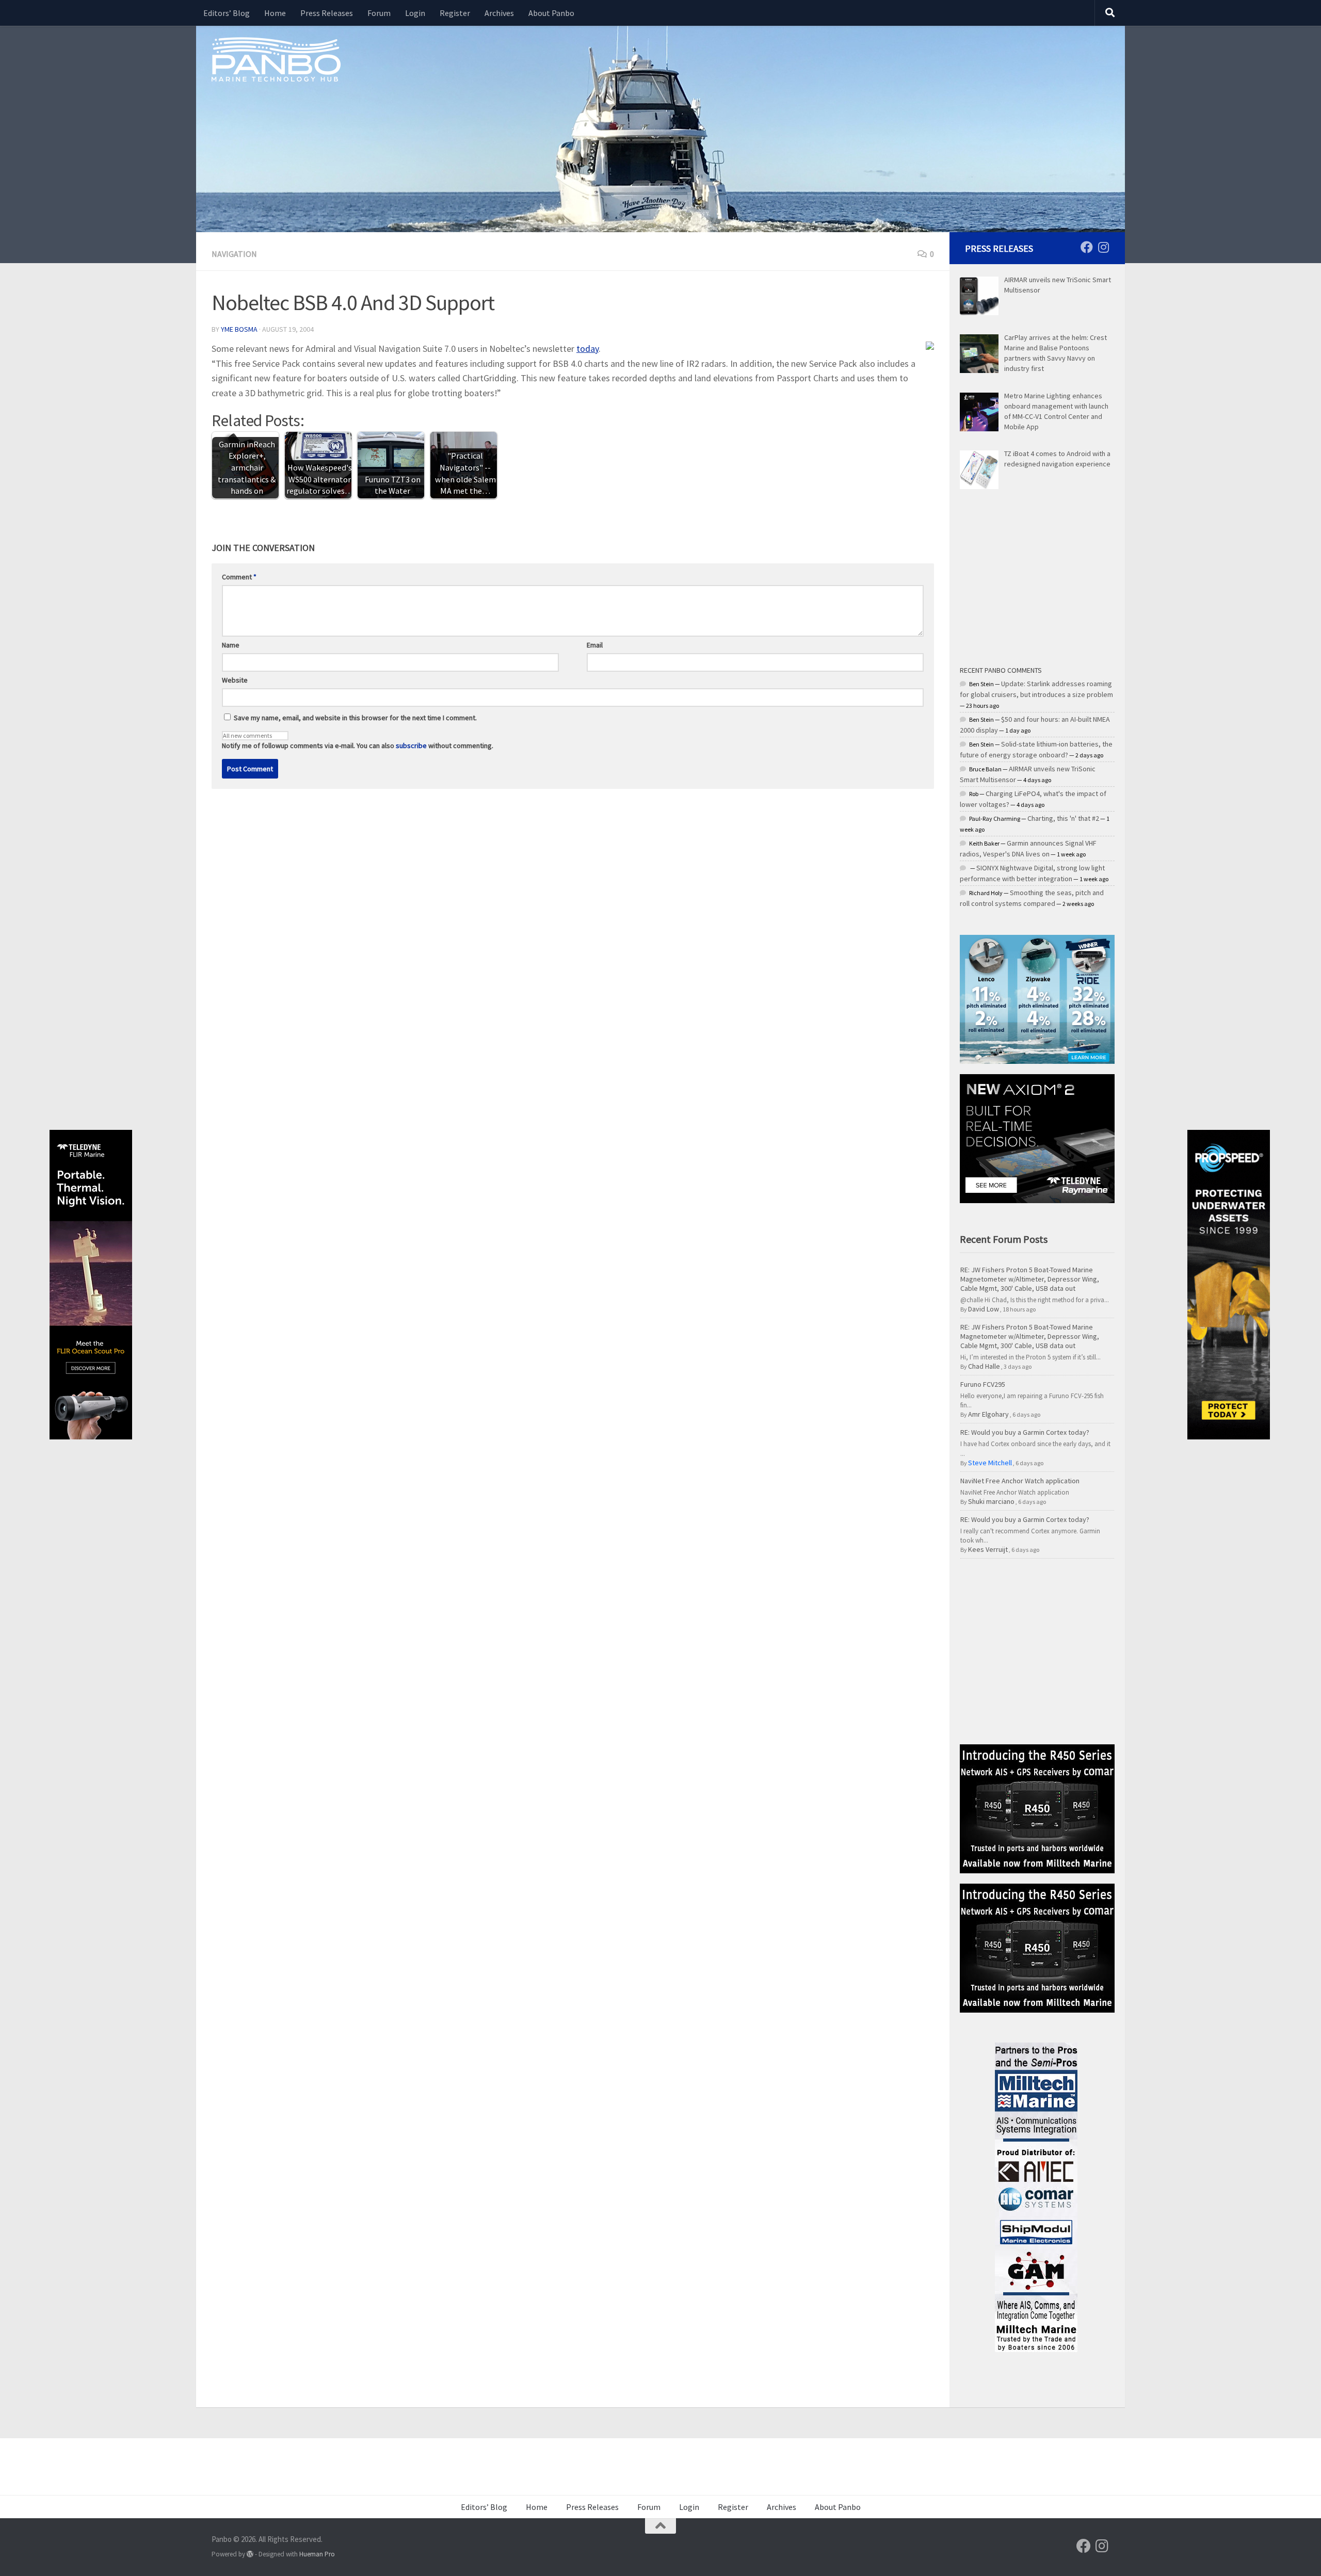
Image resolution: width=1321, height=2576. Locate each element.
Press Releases (327, 13)
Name (231, 645)
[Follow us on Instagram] (1103, 247)
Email (595, 645)
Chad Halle (984, 1366)
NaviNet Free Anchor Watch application (1020, 1481)
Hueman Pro (317, 2554)
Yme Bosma (239, 329)
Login (415, 13)
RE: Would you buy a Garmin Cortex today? (1025, 1432)
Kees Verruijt (988, 1549)
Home (275, 13)
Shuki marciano (991, 1501)
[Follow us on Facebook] (1087, 247)
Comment (239, 577)
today (587, 349)
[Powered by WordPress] (250, 2554)
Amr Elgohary (988, 1414)
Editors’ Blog (227, 13)
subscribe (411, 746)
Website (235, 680)
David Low (984, 1309)
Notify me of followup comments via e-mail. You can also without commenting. (358, 746)
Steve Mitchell (990, 1463)
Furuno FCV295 (983, 1384)
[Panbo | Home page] (276, 59)
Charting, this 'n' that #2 (1063, 818)
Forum (379, 13)
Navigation (234, 254)
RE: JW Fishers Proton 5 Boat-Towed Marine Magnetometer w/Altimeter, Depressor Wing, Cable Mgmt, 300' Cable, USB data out (1030, 1279)
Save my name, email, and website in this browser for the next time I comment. (355, 718)
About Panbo (551, 13)
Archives (499, 13)
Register (455, 13)
